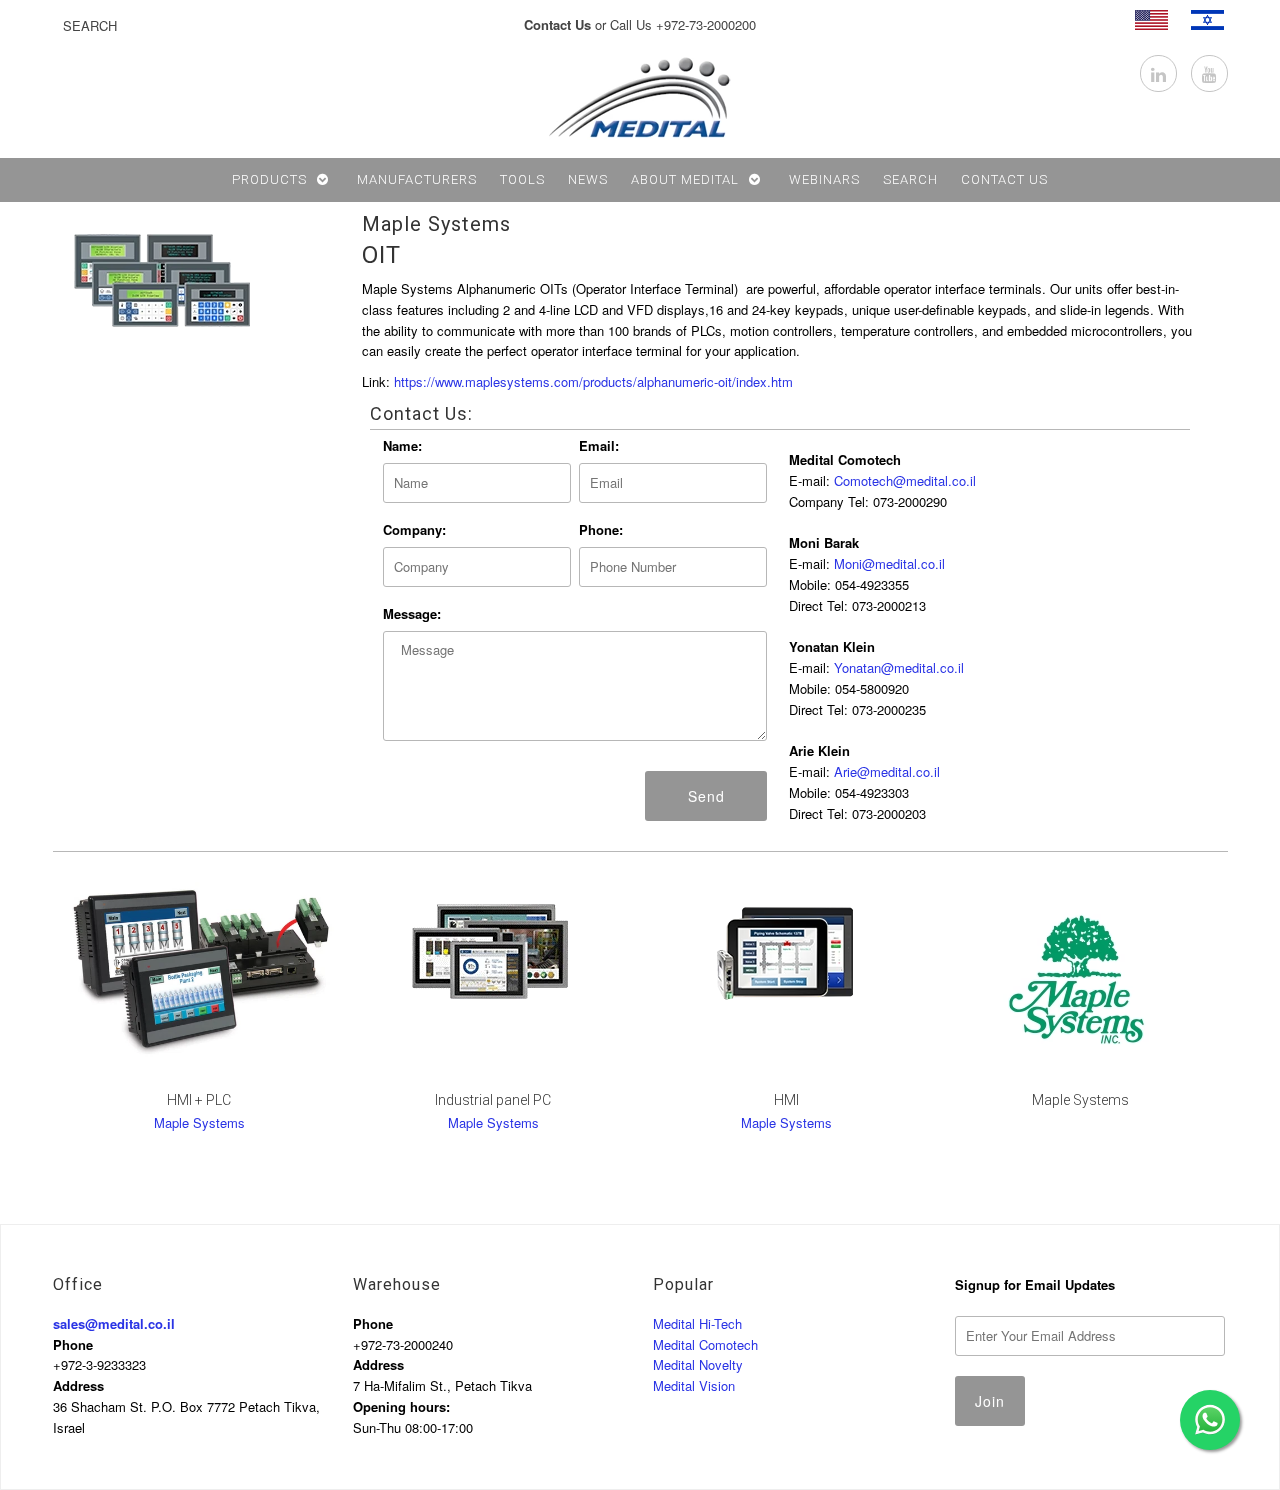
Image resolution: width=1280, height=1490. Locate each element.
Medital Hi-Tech (697, 1323)
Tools (522, 179)
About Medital (685, 179)
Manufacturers (417, 179)
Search (910, 179)
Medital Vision (694, 1385)
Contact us (1004, 179)
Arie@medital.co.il (887, 771)
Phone (73, 1344)
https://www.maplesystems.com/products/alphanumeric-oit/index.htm (593, 381)
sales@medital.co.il (114, 1323)
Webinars (824, 179)
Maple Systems (436, 224)
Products (269, 179)
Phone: (601, 529)
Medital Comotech (705, 1344)
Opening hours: (401, 1406)
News (588, 179)
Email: (599, 445)
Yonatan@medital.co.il (899, 667)
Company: (414, 529)
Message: (412, 613)
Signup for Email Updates (1035, 1284)
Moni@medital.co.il (889, 563)
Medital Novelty (698, 1364)
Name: (402, 445)
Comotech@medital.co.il (905, 480)
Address (78, 1385)
